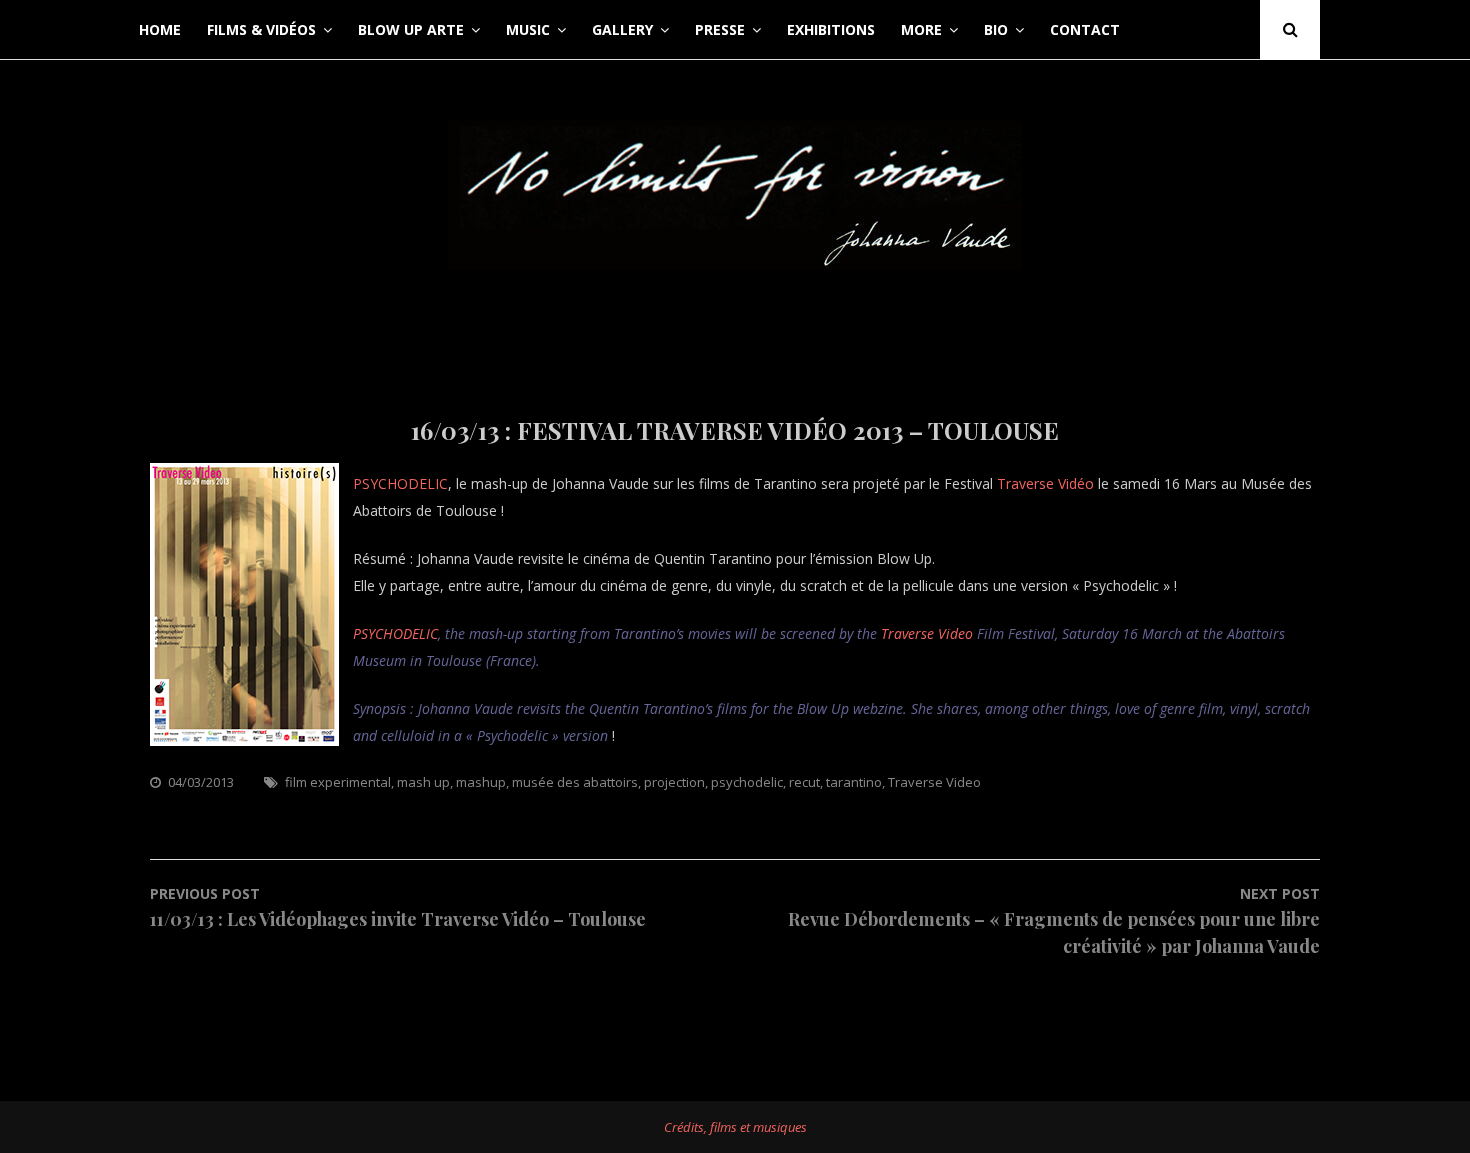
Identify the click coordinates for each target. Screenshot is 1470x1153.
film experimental (338, 782)
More (921, 29)
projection (674, 782)
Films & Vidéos (261, 29)
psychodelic (747, 782)
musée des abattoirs (575, 782)
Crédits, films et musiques (735, 1127)
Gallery (622, 29)
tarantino (854, 782)
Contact (1085, 29)
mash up (423, 782)
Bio (996, 29)
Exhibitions (831, 29)
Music (528, 29)
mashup (481, 782)
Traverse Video (927, 633)
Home (160, 29)
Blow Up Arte (411, 29)
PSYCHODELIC (400, 483)
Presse (720, 29)
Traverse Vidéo (1045, 483)
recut (804, 782)
